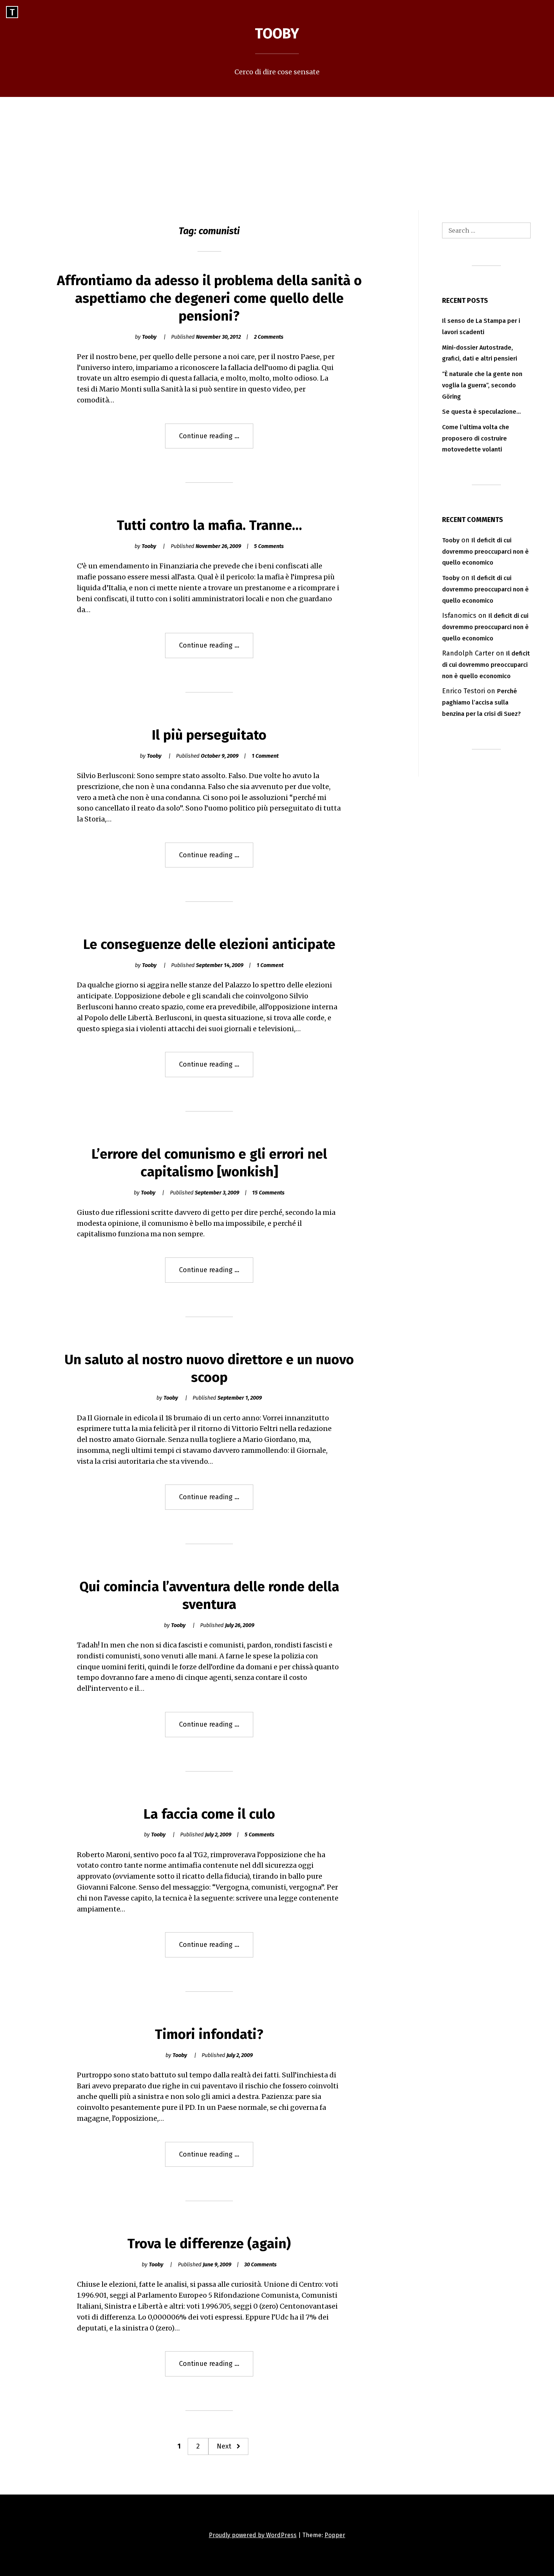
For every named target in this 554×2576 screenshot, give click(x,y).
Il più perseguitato (209, 735)
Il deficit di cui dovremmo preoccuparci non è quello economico (485, 552)
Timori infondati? (209, 2034)
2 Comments (269, 337)
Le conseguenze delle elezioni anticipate (209, 944)
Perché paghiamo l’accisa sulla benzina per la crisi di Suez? (481, 702)
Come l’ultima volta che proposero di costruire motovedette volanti (476, 438)
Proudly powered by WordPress (253, 2535)
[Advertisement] (277, 154)
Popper (335, 2535)
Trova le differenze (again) (209, 2244)
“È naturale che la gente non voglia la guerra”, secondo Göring (482, 385)
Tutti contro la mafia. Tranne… (209, 525)
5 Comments (269, 546)
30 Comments (260, 2265)
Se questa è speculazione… (481, 412)
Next (224, 2446)
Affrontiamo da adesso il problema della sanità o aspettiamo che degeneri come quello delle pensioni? (209, 298)
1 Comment (265, 756)
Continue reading (216, 440)
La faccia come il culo (209, 1814)
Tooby (277, 34)
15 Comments (268, 1193)
